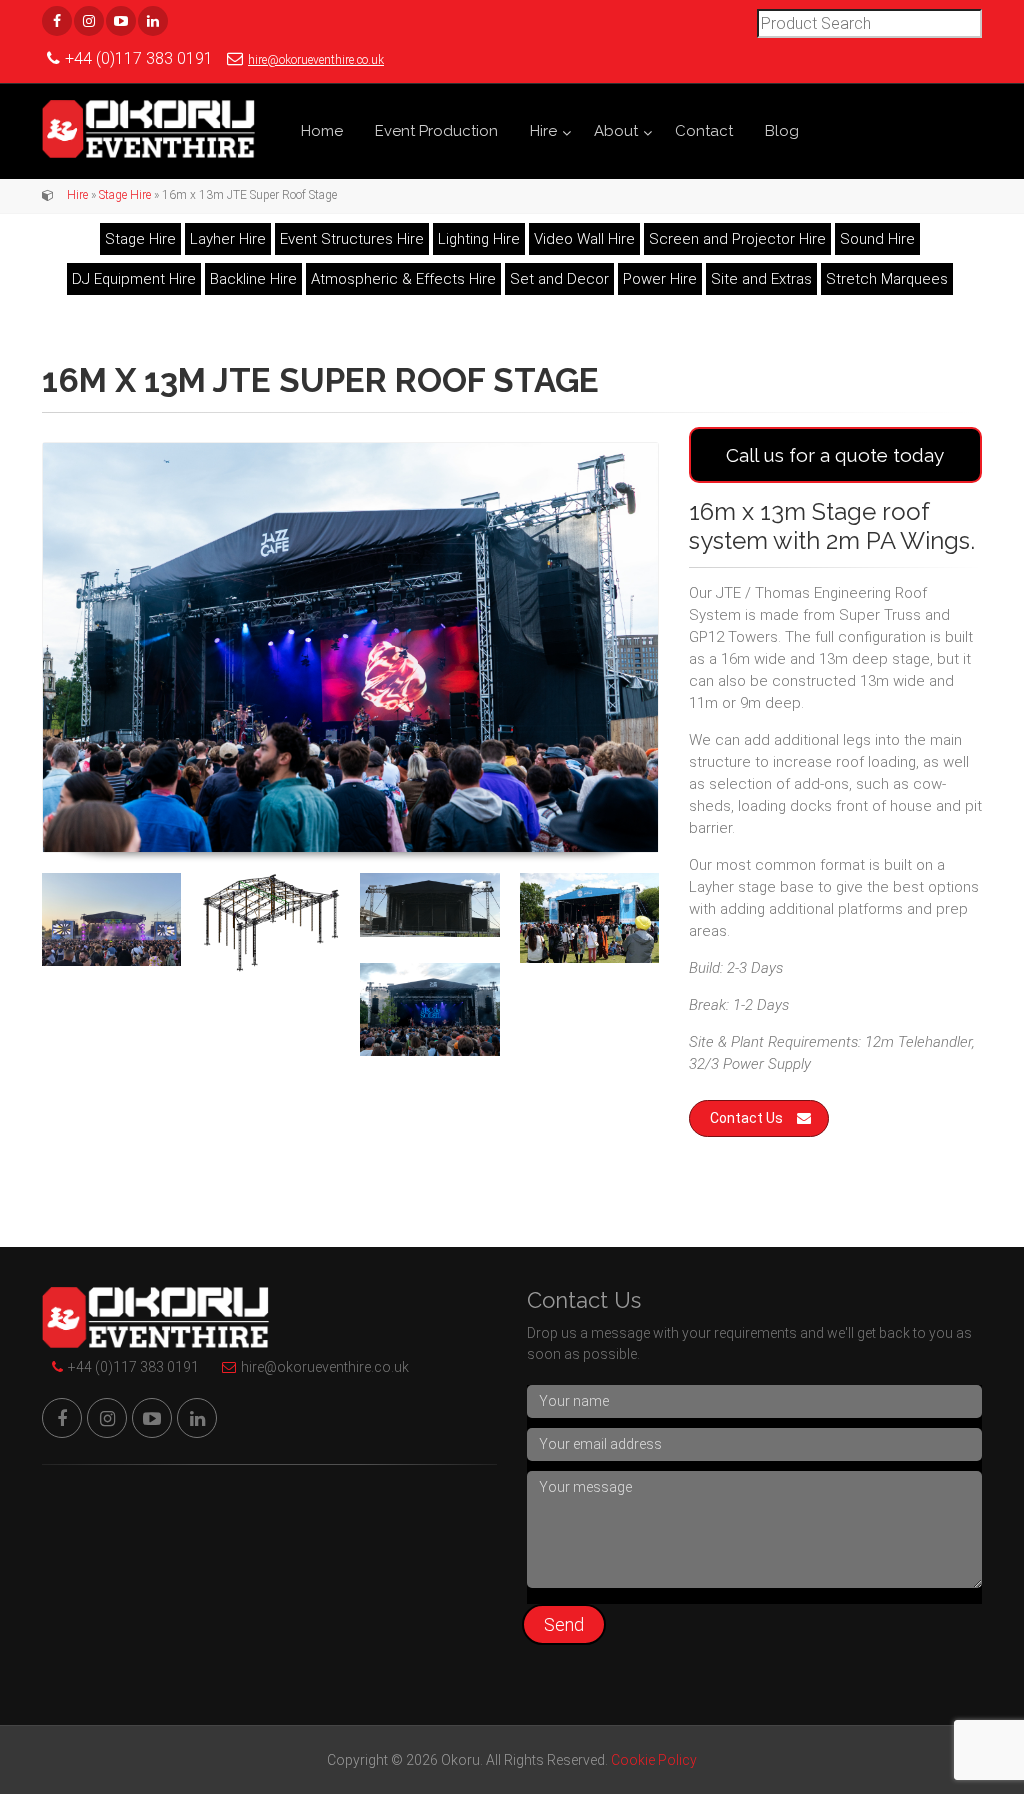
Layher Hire (228, 239)
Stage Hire (125, 195)
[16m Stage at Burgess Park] (429, 1009)
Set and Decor (559, 279)
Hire (543, 131)
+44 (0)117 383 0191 (133, 1367)
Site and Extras (761, 279)
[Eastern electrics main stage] (111, 919)
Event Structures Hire (352, 239)
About (616, 131)
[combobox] (869, 23)
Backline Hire (253, 279)
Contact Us (746, 1118)
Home (322, 131)
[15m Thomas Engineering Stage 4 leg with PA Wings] (270, 922)
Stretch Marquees (887, 279)
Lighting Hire (479, 239)
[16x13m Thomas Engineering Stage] (429, 904)
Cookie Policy (654, 1760)
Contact (704, 131)
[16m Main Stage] (350, 648)
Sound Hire (877, 239)
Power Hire (660, 279)
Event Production (436, 131)
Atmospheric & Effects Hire (403, 279)
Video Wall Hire (584, 239)
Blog (782, 131)
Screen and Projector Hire (737, 239)
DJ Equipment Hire (134, 279)
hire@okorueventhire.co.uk (316, 60)
